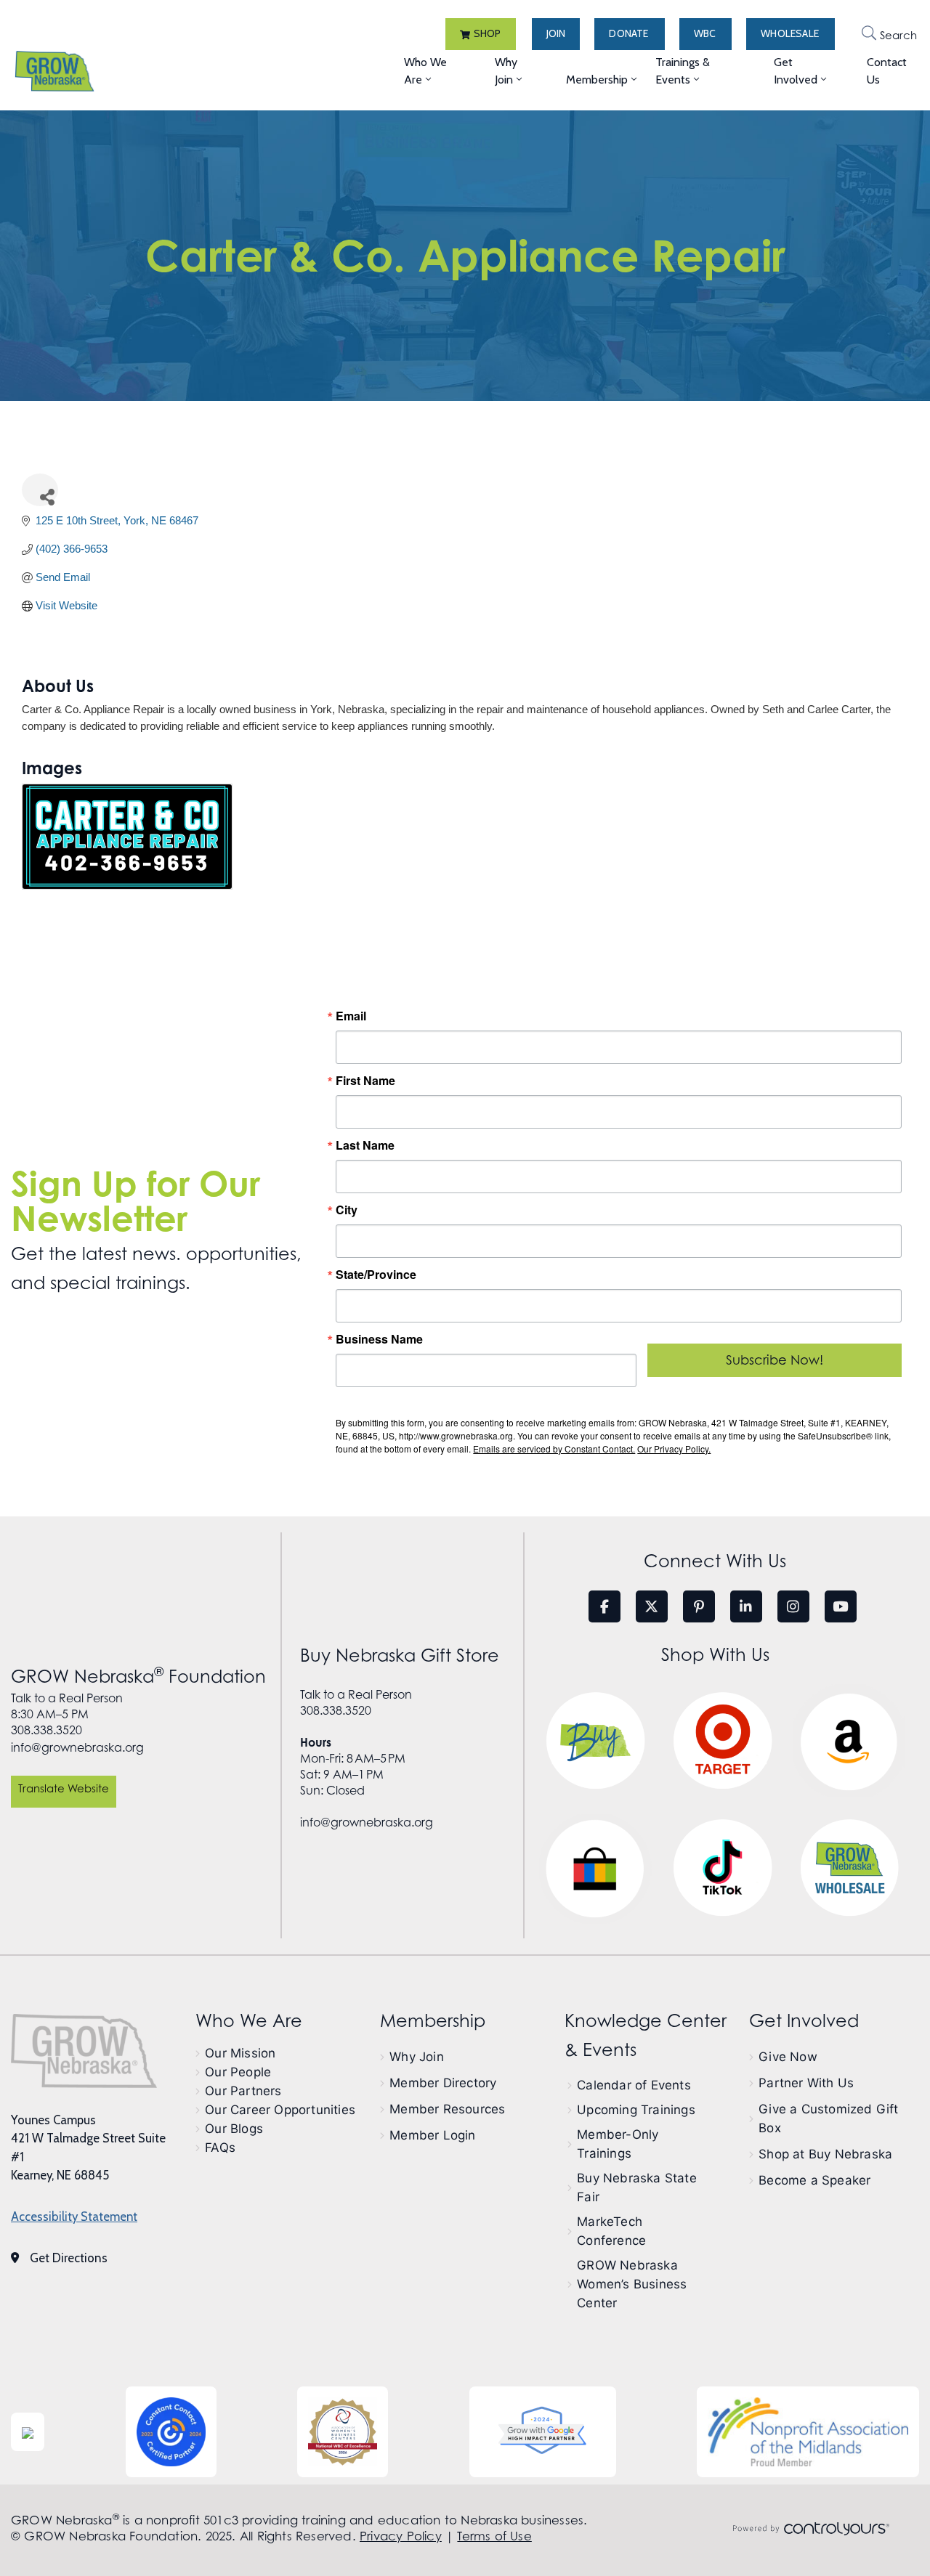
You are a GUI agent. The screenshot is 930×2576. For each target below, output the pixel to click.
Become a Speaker (814, 2180)
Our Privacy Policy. (674, 1449)
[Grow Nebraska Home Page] (84, 2051)
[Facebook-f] (604, 1606)
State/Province (376, 1275)
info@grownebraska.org (77, 1747)
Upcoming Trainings (636, 2110)
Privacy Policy (401, 2536)
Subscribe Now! (775, 1360)
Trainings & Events (683, 71)
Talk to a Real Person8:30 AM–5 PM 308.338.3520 (67, 1714)
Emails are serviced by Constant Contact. (554, 1449)
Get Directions (69, 2258)
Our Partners (243, 2091)
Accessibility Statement (74, 2217)
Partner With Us (806, 2083)
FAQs (220, 2148)
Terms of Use (494, 2536)
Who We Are (425, 71)
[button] (481, 34)
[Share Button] (40, 490)
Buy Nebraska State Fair (637, 2187)
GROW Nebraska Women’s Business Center (632, 2284)
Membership (597, 80)
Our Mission (240, 2053)
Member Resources (447, 2109)
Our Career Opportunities (280, 2110)
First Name (365, 1081)
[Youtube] (841, 1606)
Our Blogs (234, 2129)
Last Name (365, 1145)
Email (351, 1016)
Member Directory (443, 2083)
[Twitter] (652, 1606)
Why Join (506, 71)
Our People (238, 2072)
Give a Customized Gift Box (828, 2118)
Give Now (788, 2057)
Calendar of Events (634, 2085)
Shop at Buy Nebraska (825, 2154)
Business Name (379, 1339)
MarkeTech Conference (611, 2231)
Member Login (432, 2135)
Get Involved (796, 71)
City (347, 1210)
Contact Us (887, 71)
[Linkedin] (746, 1606)
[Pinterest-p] (699, 1606)
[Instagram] (793, 1606)
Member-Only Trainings (618, 2144)
